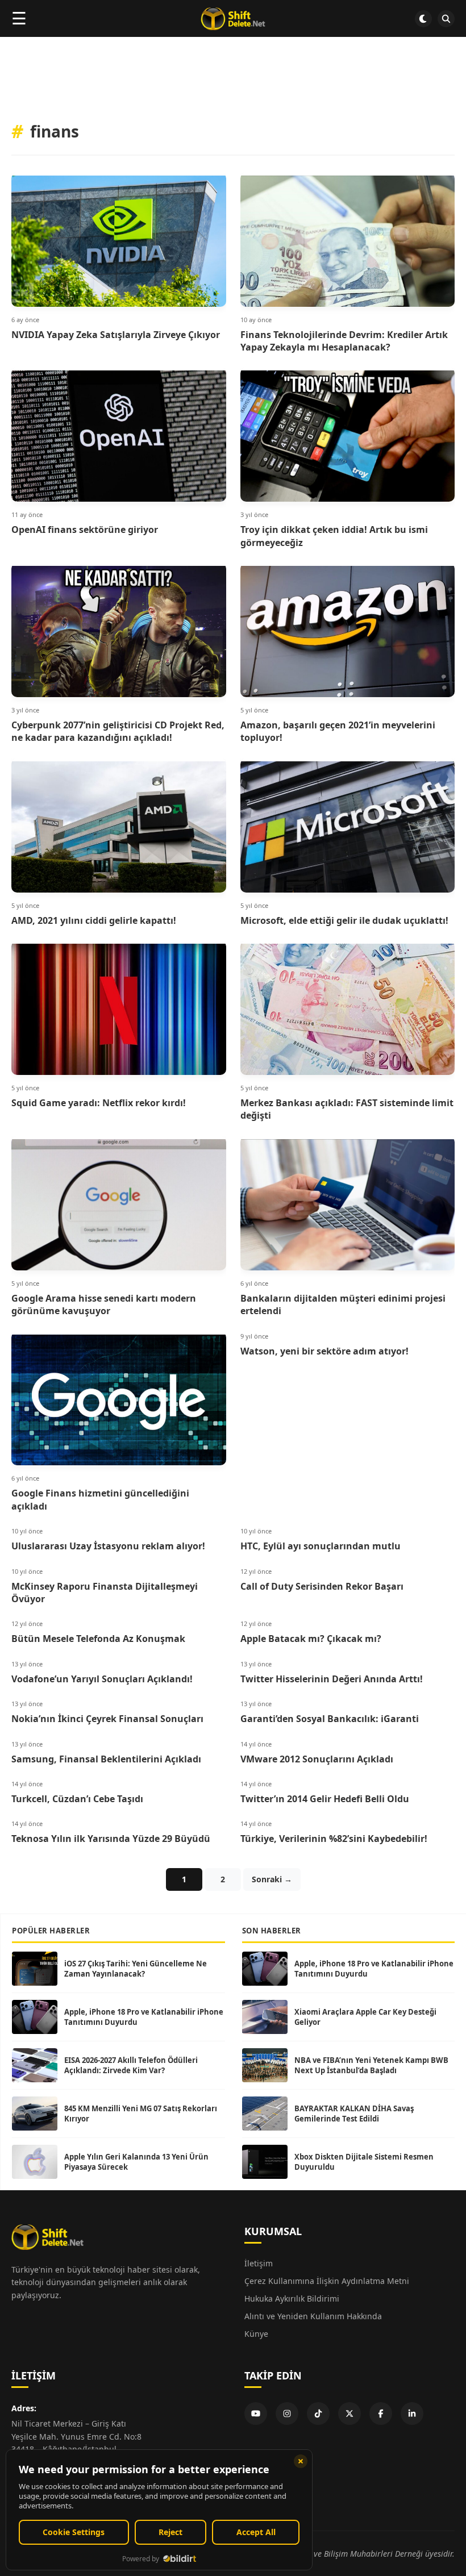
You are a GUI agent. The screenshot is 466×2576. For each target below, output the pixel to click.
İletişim (259, 2263)
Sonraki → (272, 1879)
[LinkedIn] (412, 2414)
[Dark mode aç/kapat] (423, 19)
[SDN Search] (446, 19)
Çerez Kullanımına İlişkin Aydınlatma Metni (327, 2281)
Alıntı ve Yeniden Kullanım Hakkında (313, 2316)
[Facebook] (381, 2414)
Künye (256, 2334)
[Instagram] (287, 2414)
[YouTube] (256, 2414)
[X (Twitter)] (349, 2414)
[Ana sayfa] (233, 19)
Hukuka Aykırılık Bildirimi (292, 2298)
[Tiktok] (318, 2414)
